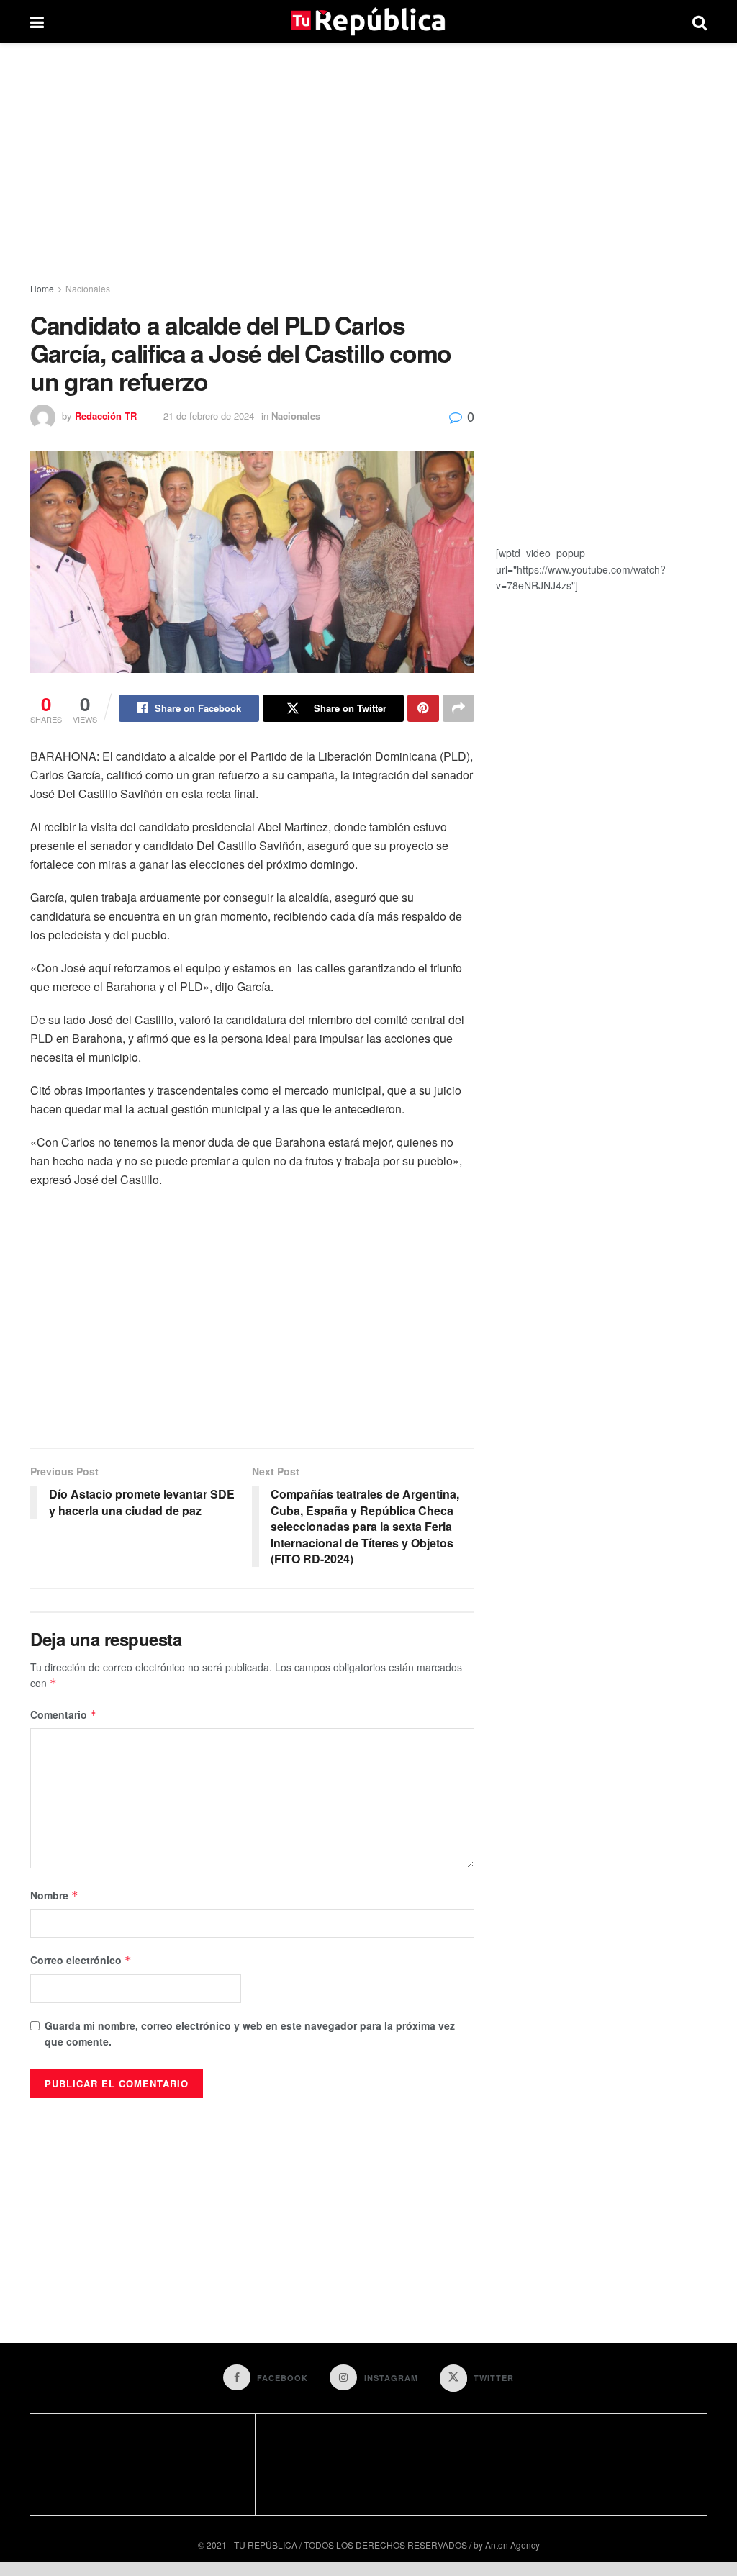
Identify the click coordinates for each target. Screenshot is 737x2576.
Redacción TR (106, 416)
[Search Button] (700, 22)
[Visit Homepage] (368, 22)
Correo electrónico (81, 1960)
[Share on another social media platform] (458, 708)
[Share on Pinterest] (423, 708)
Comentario (64, 1714)
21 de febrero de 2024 (209, 416)
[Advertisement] (368, 166)
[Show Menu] (37, 22)
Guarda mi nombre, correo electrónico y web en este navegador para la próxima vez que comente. (250, 2033)
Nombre (54, 1895)
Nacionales (88, 288)
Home (42, 288)
